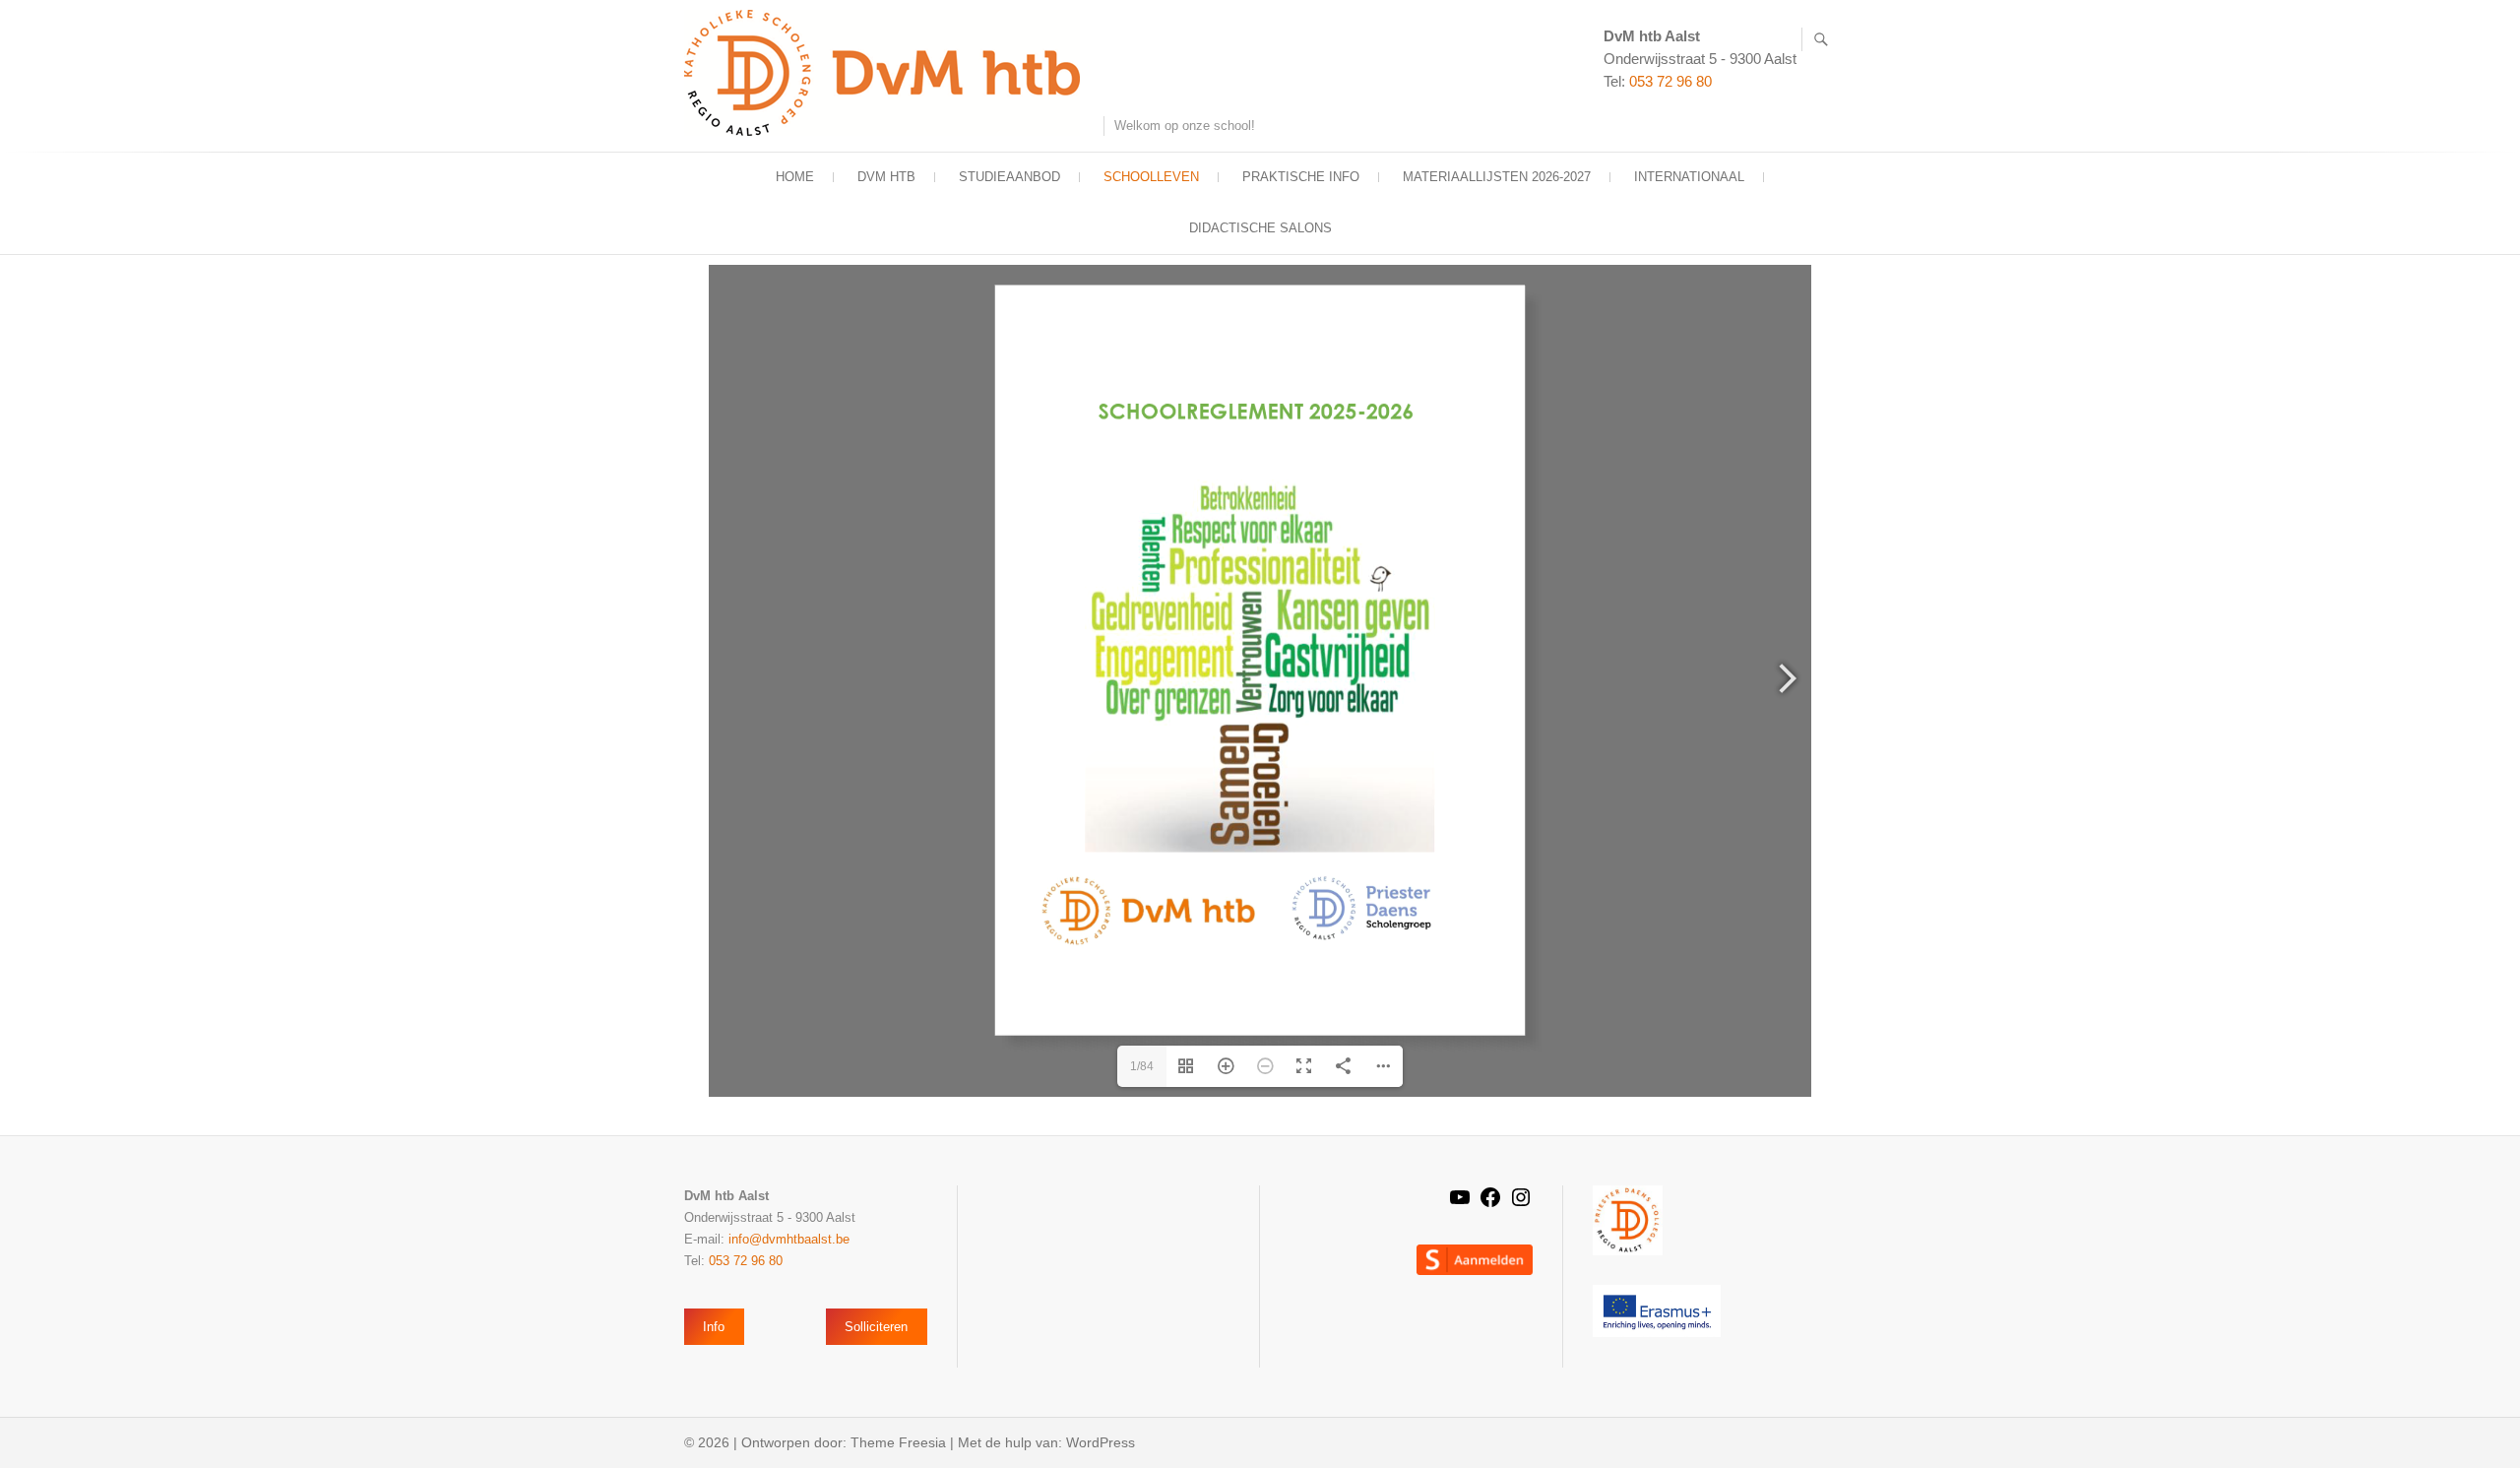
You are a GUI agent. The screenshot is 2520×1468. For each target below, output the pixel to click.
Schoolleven (1151, 177)
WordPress (1101, 1442)
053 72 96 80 (1670, 81)
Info (714, 1327)
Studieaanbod (1009, 177)
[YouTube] (1460, 1204)
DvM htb (886, 177)
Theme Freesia (898, 1442)
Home (795, 177)
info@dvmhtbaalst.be (789, 1239)
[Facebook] (1490, 1204)
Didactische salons (1260, 228)
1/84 (1142, 1066)
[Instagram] (1521, 1204)
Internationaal (1689, 177)
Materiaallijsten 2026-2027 (1497, 177)
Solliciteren (876, 1327)
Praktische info (1301, 177)
